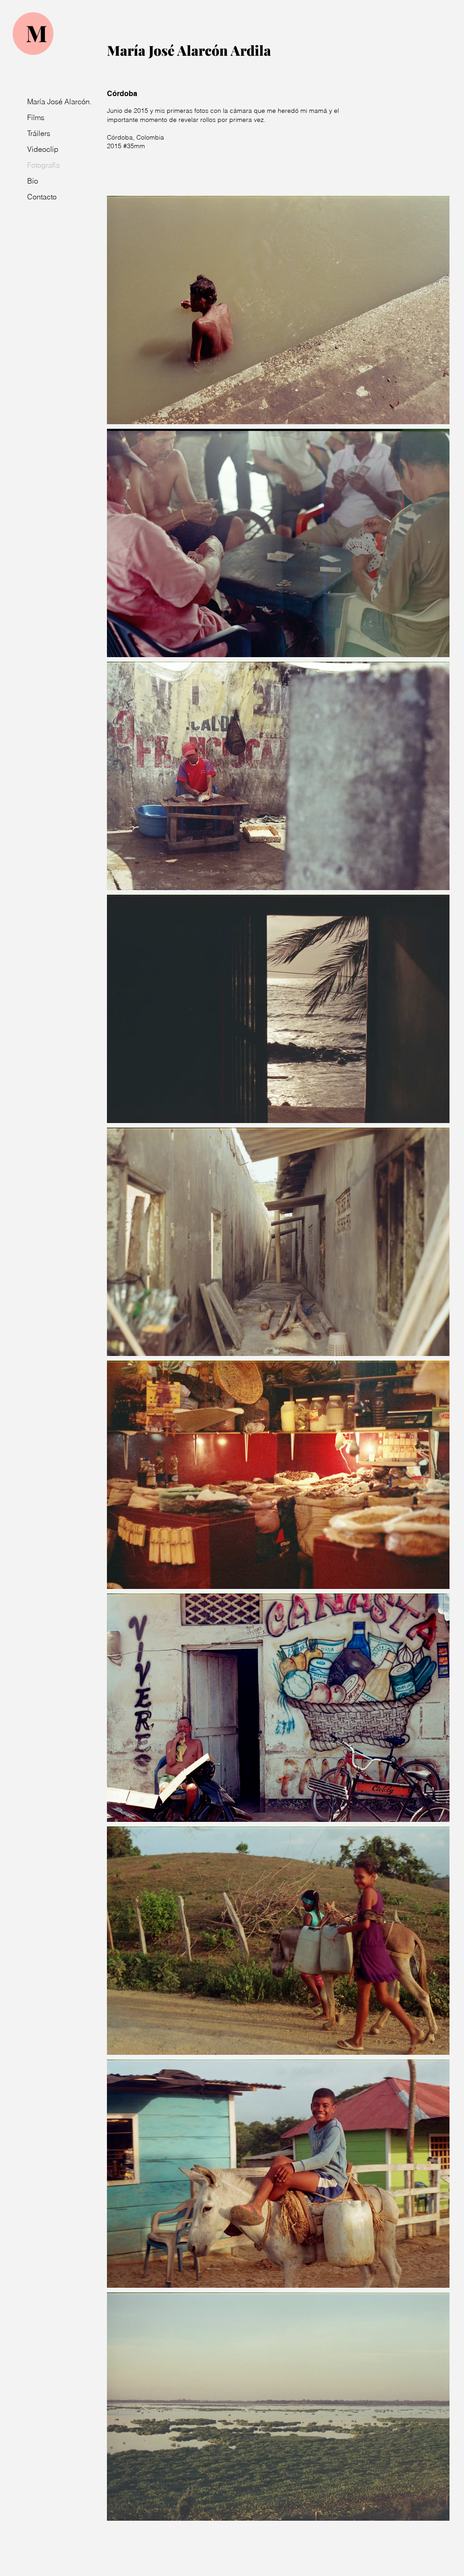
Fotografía (43, 165)
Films (36, 117)
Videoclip (43, 149)
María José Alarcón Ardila (189, 50)
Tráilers (39, 133)
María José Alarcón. (53, 102)
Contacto (42, 197)
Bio (33, 181)
